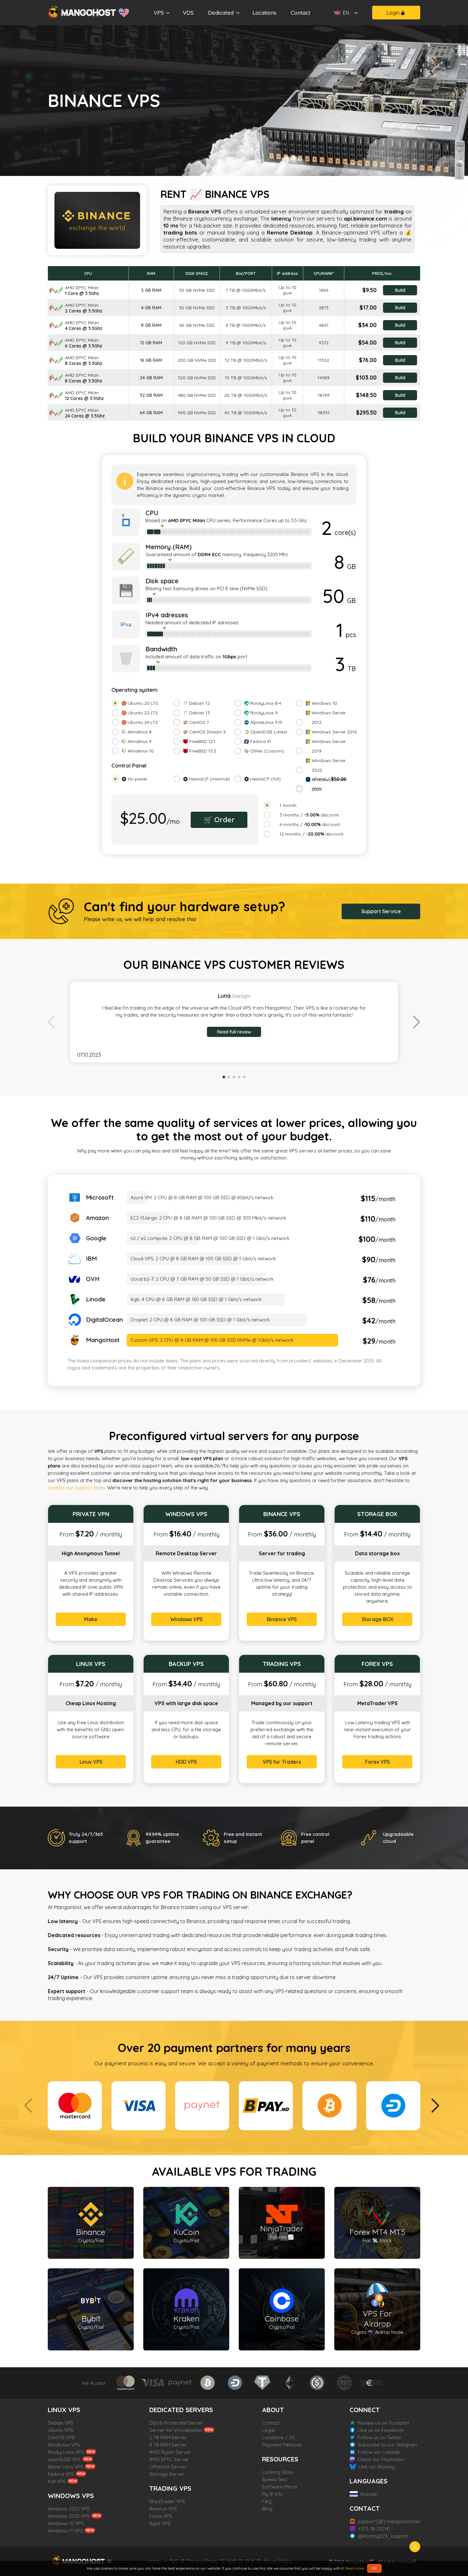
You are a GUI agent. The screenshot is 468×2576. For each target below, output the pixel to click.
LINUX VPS (64, 2410)
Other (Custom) (267, 751)
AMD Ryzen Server (170, 2452)
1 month (288, 805)
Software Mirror (280, 2487)
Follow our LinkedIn (379, 2452)
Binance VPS (282, 1619)
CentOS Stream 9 (207, 732)
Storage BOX (377, 1619)
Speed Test (274, 2479)
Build (400, 290)
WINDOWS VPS (71, 2496)
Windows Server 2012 (329, 717)
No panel (137, 779)
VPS (159, 13)
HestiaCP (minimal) (210, 779)
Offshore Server (168, 2467)
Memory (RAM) (169, 547)
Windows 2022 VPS (69, 2509)
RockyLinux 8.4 (266, 703)
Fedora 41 (261, 741)
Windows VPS (186, 1619)
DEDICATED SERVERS (181, 2410)
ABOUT (273, 2410)
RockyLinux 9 (264, 713)
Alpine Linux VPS (66, 2467)
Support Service (381, 911)
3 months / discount (309, 815)
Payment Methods (282, 2445)
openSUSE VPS (64, 2459)
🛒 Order (219, 820)
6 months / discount (310, 824)
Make (91, 1619)
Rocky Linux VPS (66, 2452)
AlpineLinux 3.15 (266, 722)
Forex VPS (377, 1762)
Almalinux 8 (140, 732)
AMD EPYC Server (169, 2459)
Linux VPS (91, 1762)
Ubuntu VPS (60, 2430)
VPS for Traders (282, 1762)
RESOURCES (280, 2459)
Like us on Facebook (381, 2430)
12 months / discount (312, 834)
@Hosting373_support (383, 2536)
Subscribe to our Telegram (387, 2445)
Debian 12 (199, 703)
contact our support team (76, 1488)
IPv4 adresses (167, 615)
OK (374, 2568)
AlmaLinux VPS (64, 2445)
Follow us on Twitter (380, 2437)
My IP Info (273, 2494)
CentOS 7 (199, 722)
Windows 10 (324, 703)
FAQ (267, 2501)
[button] (417, 1022)
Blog (267, 2509)
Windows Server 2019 (329, 746)
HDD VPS (186, 1762)
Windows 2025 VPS (69, 2516)
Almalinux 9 (140, 741)
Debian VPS (61, 2423)
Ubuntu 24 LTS (143, 722)
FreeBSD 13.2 (203, 751)
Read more (355, 2568)
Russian (369, 2494)
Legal (268, 2430)
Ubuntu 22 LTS (143, 713)
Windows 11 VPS (65, 2531)
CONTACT (365, 2508)
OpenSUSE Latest (269, 732)
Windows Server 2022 (329, 765)
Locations (264, 13)
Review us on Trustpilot (383, 2423)
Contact (301, 13)
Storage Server (167, 2474)
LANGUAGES (369, 2481)
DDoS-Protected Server (176, 2423)
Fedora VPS (61, 2474)
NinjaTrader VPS (167, 2501)
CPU (152, 513)
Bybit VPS (160, 2523)
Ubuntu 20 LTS (143, 703)
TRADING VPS (170, 2488)
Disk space (162, 581)
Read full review (234, 1032)
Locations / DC (279, 2437)
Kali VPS (57, 2481)
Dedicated (221, 13)
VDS (188, 13)
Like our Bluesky (377, 2467)
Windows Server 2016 (334, 732)
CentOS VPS (61, 2437)
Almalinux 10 (141, 751)
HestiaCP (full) (266, 779)
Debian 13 (199, 713)
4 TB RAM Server (168, 2445)
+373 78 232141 (374, 2529)
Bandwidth (161, 649)
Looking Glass (278, 2472)
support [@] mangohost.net (389, 2521)
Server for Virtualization (176, 2430)
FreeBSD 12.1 (202, 741)
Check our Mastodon (381, 2459)
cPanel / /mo (329, 784)
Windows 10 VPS (66, 2523)
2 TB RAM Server (168, 2437)
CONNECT (365, 2410)
